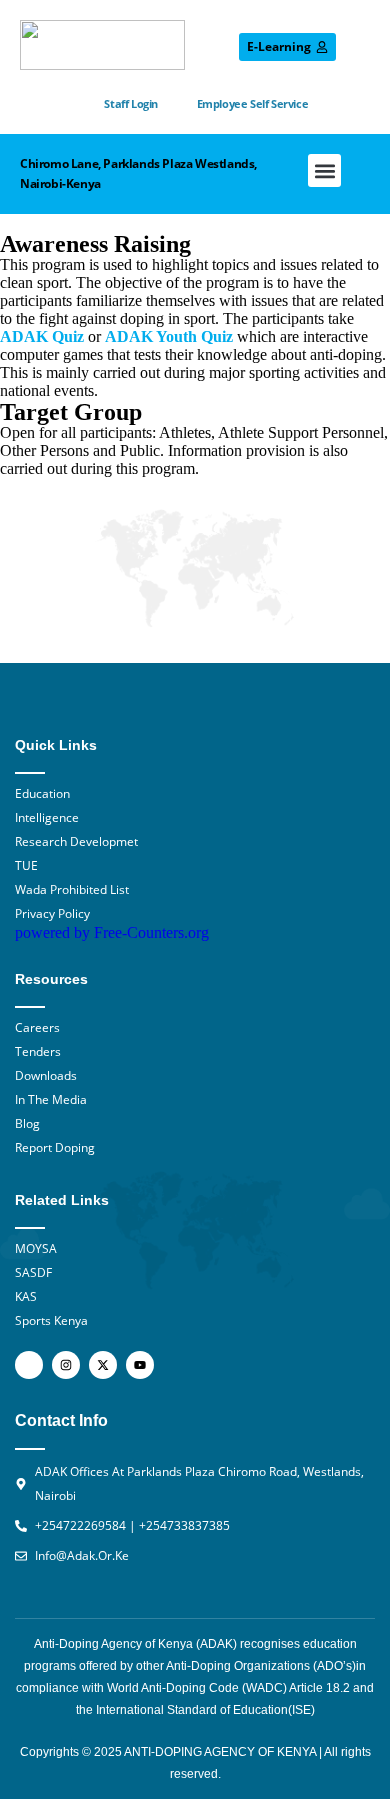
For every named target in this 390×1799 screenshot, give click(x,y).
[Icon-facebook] (29, 1365)
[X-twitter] (103, 1365)
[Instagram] (66, 1365)
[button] (324, 170)
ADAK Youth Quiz (169, 336)
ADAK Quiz (42, 336)
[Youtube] (140, 1365)
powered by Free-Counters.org (112, 932)
